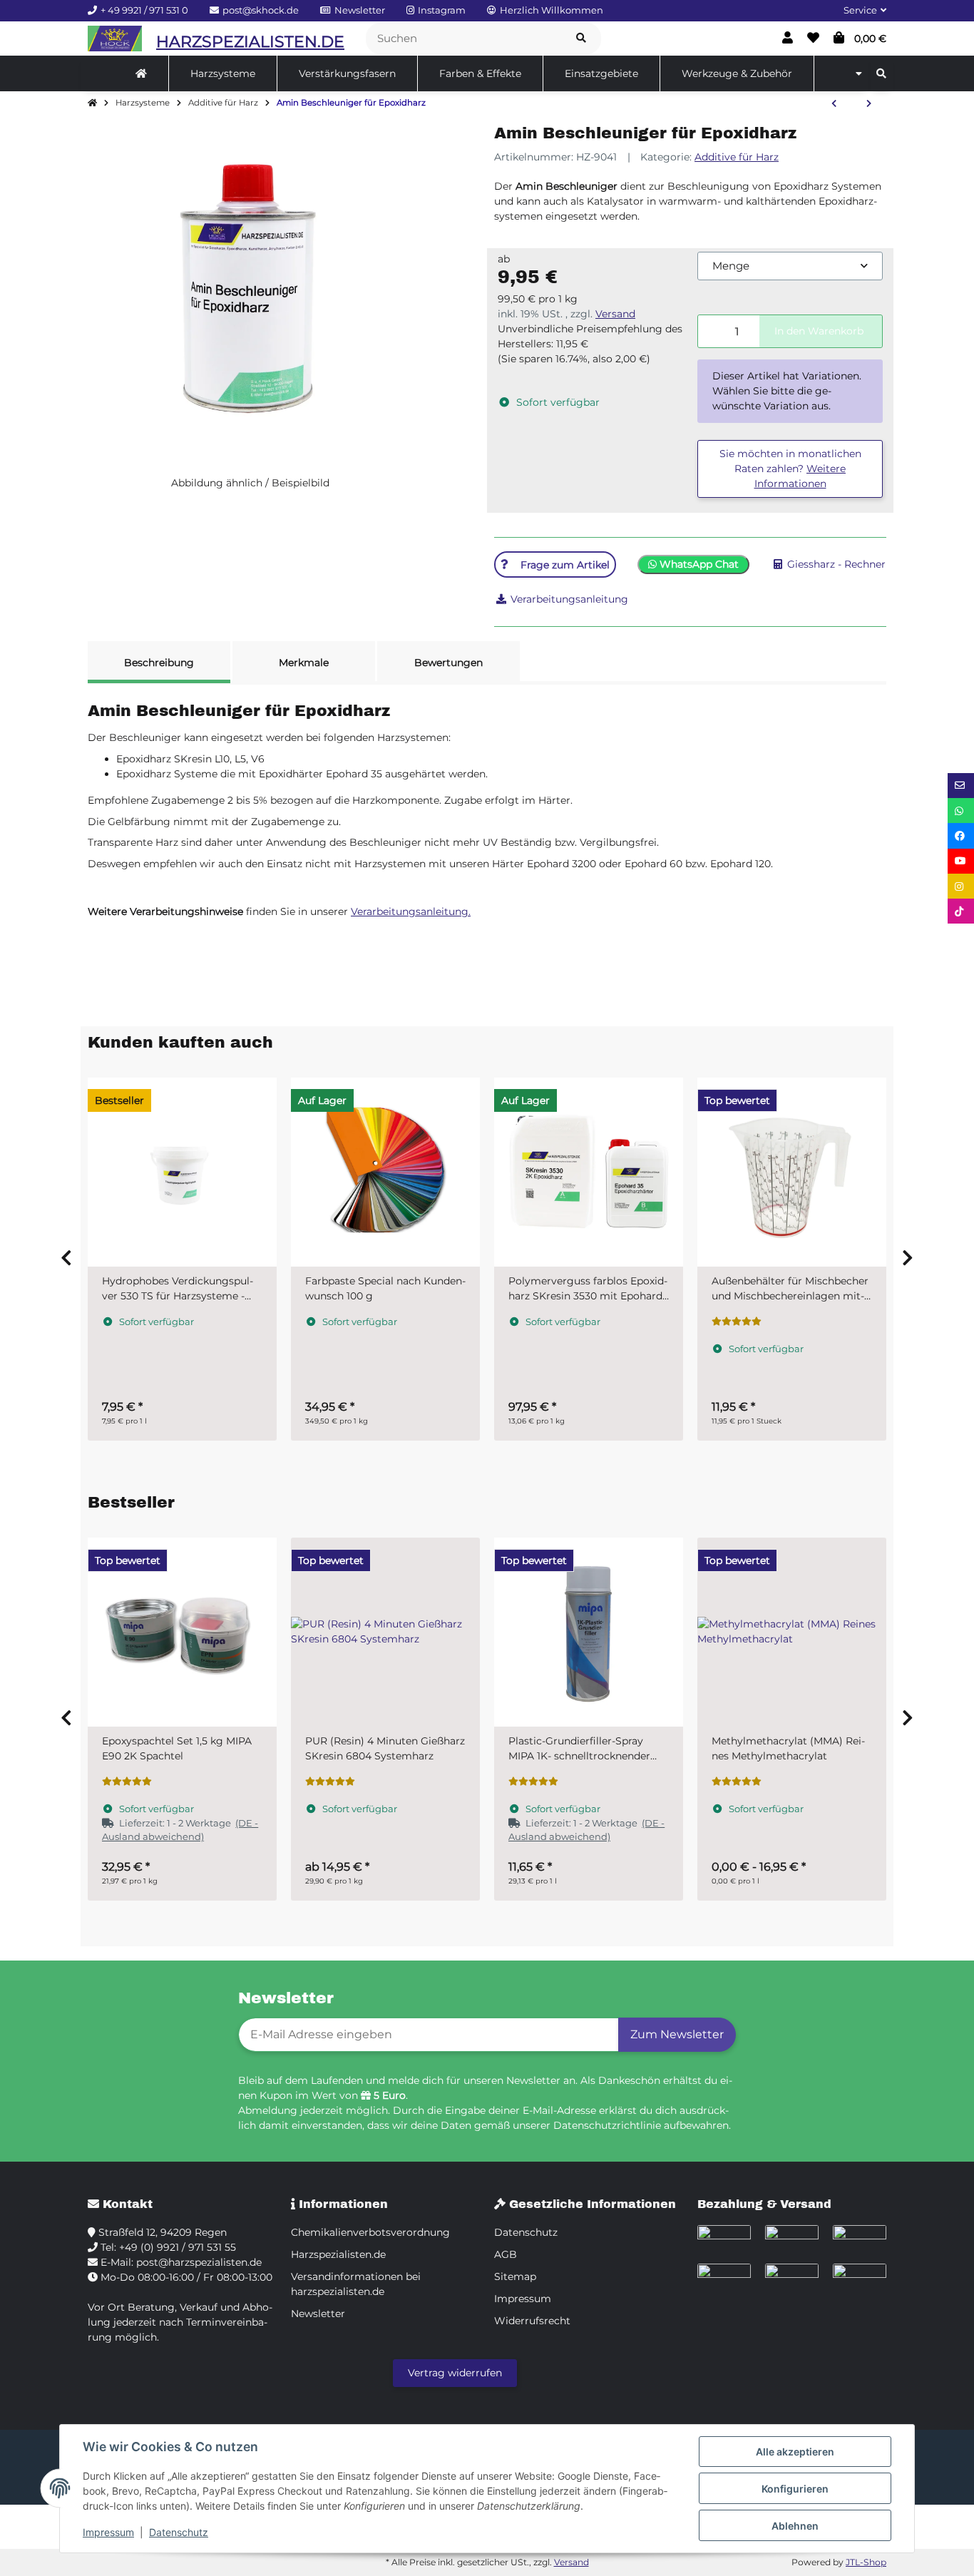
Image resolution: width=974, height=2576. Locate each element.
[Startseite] (92, 103)
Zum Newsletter (677, 2034)
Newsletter (318, 2314)
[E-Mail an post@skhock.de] (961, 786)
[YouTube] (961, 861)
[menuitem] (142, 73)
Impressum (108, 2532)
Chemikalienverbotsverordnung (370, 2232)
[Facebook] (961, 835)
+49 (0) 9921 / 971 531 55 (178, 2247)
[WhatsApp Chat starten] (961, 811)
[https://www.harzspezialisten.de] (141, 73)
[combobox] (790, 266)
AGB (506, 2254)
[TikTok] (961, 911)
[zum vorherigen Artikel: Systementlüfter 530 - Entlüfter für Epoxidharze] (834, 104)
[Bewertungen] (737, 1322)
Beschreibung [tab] (159, 663)
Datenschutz (179, 2532)
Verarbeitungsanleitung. (411, 911)
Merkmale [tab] (304, 663)
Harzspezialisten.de (338, 2254)
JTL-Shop (866, 2562)
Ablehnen (795, 2526)
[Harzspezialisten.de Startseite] (115, 39)
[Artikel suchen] (581, 39)
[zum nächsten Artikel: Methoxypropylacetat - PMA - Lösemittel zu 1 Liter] (869, 104)
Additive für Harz (737, 157)
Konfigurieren (795, 2489)
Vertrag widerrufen (455, 2373)
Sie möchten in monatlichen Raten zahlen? (790, 469)
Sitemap (515, 2276)
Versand (615, 314)
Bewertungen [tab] (448, 663)
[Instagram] (961, 886)
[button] (859, 11)
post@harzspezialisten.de (199, 2262)
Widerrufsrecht (532, 2321)
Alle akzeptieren (795, 2452)
